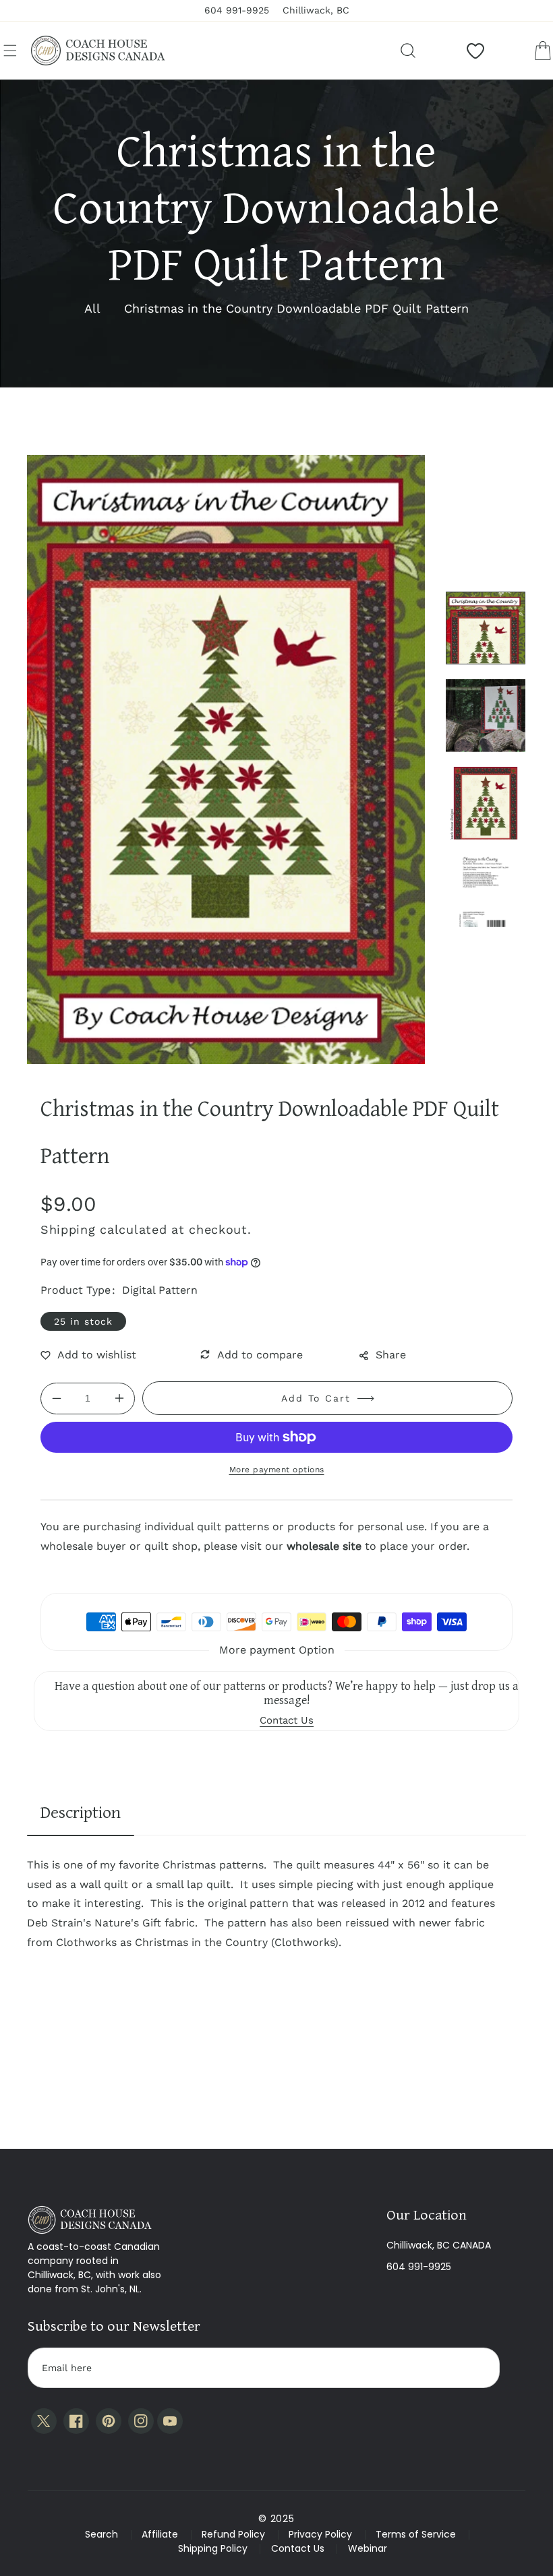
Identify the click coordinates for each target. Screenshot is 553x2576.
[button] (10, 51)
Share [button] (391, 1355)
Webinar (368, 2548)
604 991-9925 (419, 2267)
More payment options (277, 1470)
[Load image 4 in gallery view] (486, 891)
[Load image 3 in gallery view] (486, 803)
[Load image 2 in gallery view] (486, 716)
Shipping (68, 1229)
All (92, 308)
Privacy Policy (320, 2534)
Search (101, 2534)
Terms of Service (416, 2534)
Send (476, 2368)
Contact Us (298, 2548)
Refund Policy (233, 2534)
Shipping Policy (213, 2548)
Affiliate (160, 2534)
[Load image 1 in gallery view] (486, 628)
